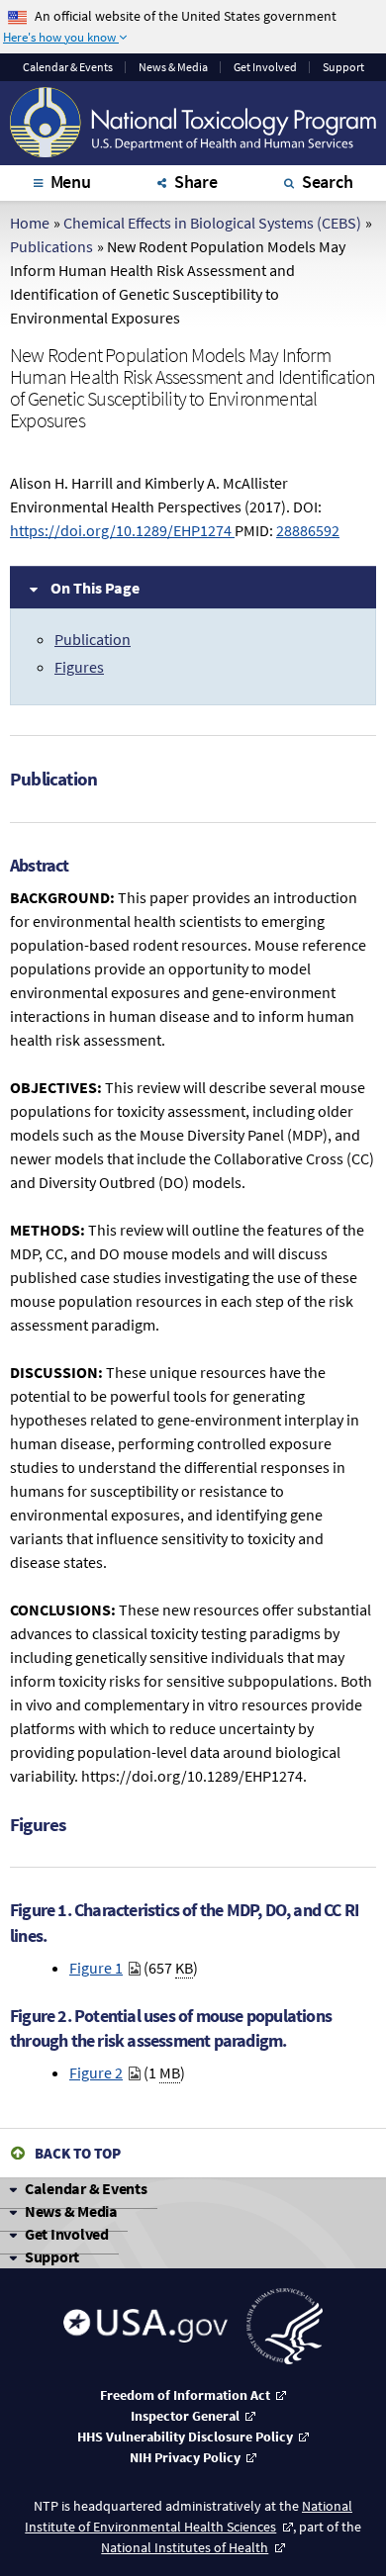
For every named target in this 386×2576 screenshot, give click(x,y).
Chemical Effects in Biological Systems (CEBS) (212, 223)
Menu (71, 182)
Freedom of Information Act (185, 2395)
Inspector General (185, 2416)
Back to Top (78, 2153)
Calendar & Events (86, 2188)
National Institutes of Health (185, 2547)
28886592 (308, 530)
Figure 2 (96, 2072)
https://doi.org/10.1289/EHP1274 (122, 530)
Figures (79, 667)
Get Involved (265, 67)
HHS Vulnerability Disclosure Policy (185, 2437)
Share (196, 182)
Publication (93, 639)
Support (343, 67)
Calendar (68, 67)
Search (328, 182)
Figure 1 (96, 1968)
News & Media (173, 67)
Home (30, 223)
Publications (51, 246)
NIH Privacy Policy (185, 2457)
